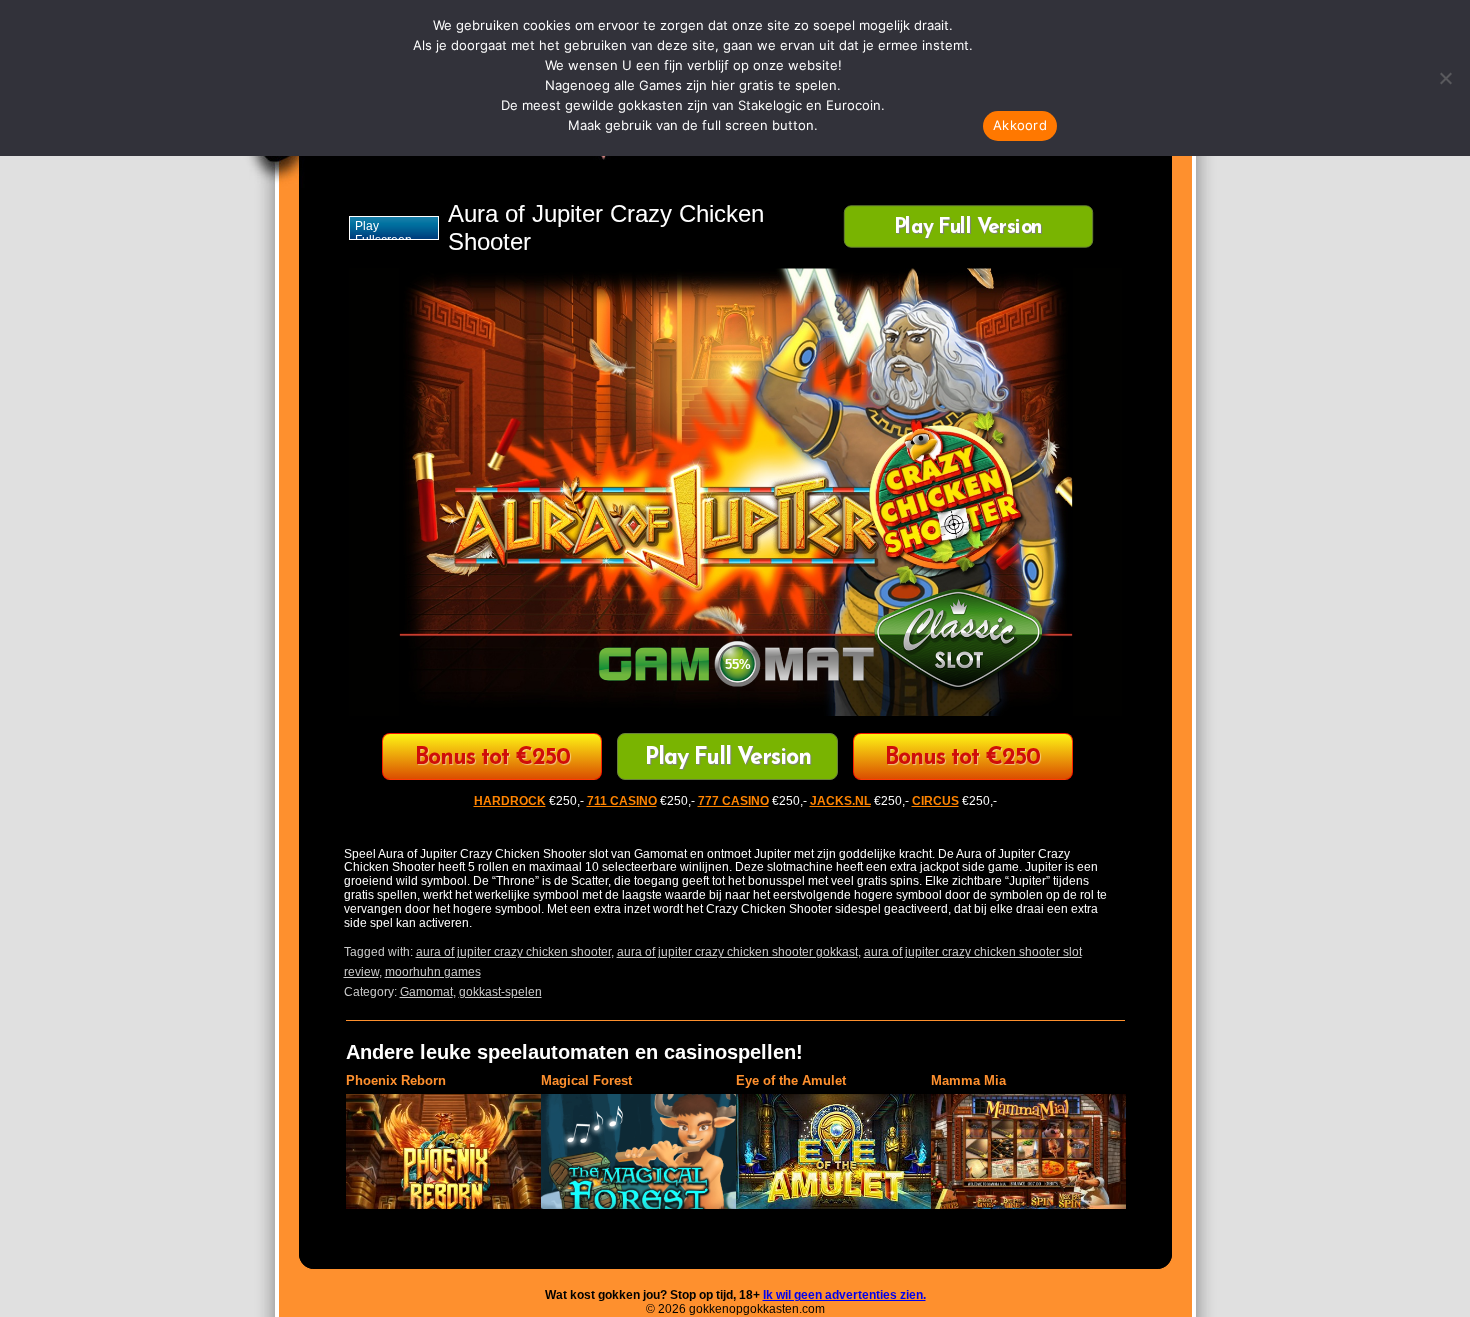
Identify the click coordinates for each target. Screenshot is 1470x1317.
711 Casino (962, 758)
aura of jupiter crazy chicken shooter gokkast (737, 952)
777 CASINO (733, 801)
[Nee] (1445, 78)
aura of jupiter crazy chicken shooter (513, 952)
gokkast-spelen (500, 992)
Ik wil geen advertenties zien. (844, 1295)
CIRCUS (492, 758)
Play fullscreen (383, 229)
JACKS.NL (840, 801)
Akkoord (1020, 125)
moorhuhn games (433, 972)
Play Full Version (967, 228)
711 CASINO (622, 801)
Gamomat (426, 992)
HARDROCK (510, 801)
